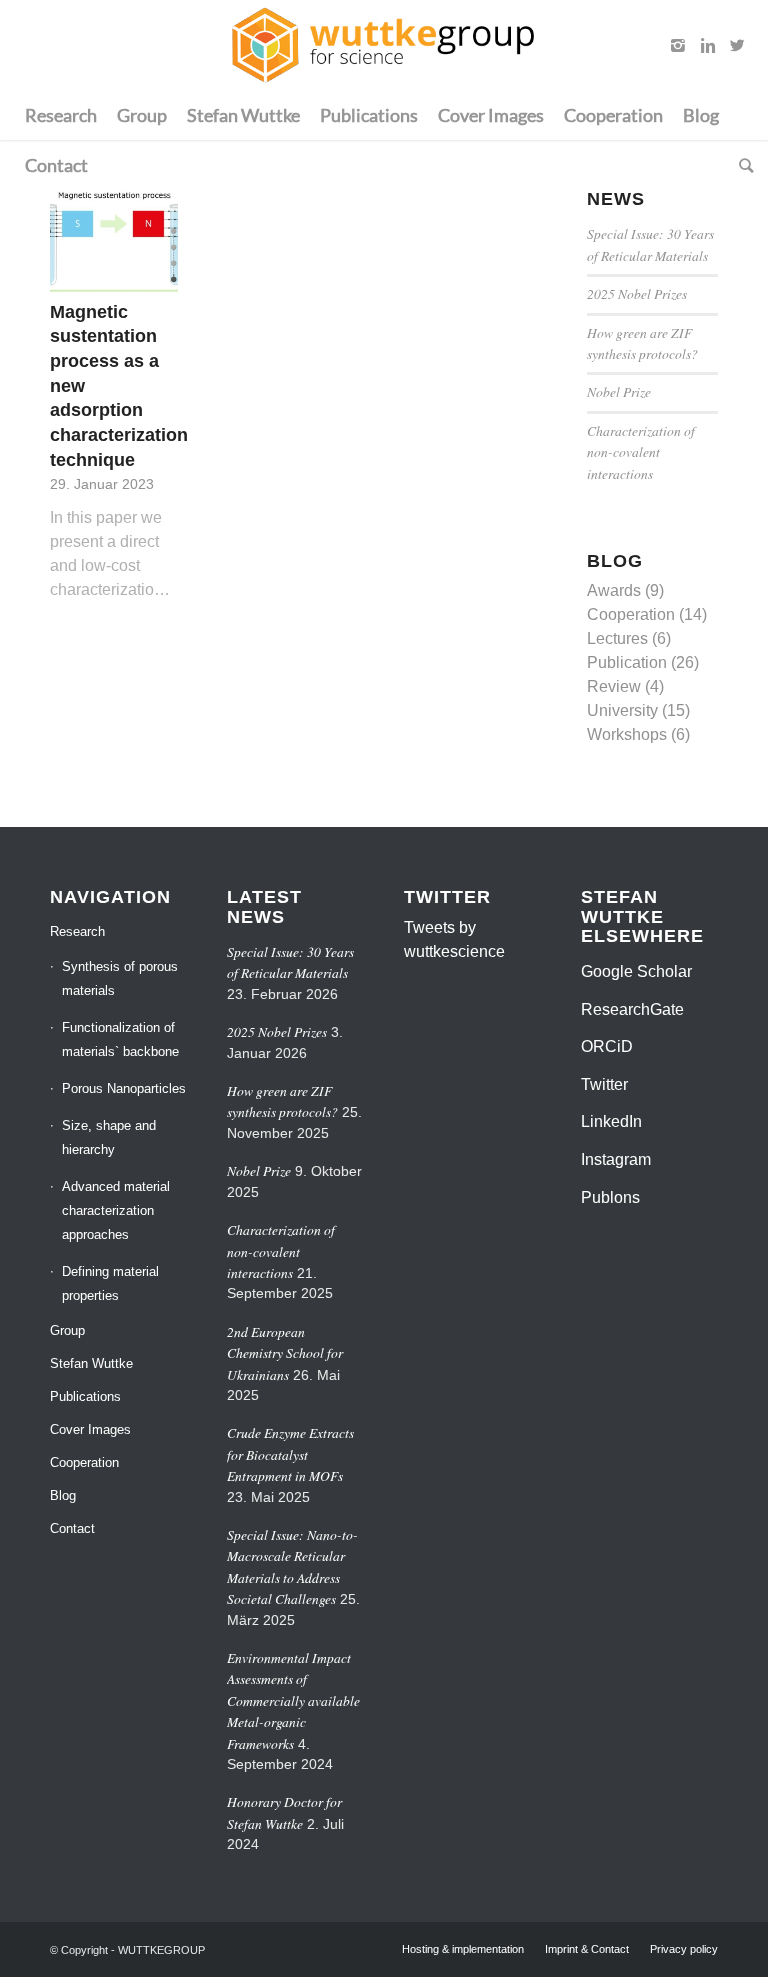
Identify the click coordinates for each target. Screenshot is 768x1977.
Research (77, 931)
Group (67, 1330)
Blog (63, 1495)
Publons (610, 1197)
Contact (72, 1528)
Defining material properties (110, 1283)
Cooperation (631, 614)
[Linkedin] (708, 45)
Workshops (627, 734)
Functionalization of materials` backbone (120, 1039)
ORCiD (607, 1046)
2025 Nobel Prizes (637, 293)
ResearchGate (632, 1009)
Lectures (617, 638)
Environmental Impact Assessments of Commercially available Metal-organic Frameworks (293, 1700)
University (622, 710)
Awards (614, 590)
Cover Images (90, 1429)
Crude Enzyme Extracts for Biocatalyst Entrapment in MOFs (290, 1454)
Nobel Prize (619, 391)
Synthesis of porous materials (120, 978)
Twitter (604, 1084)
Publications (85, 1396)
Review (614, 686)
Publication (627, 662)
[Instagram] (678, 45)
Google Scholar (636, 971)
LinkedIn (611, 1121)
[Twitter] (738, 45)
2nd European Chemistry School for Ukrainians (285, 1353)
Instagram (616, 1159)
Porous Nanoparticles (124, 1088)
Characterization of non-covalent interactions (641, 452)
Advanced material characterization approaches (116, 1210)
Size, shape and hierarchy (109, 1137)
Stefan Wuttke (91, 1363)
